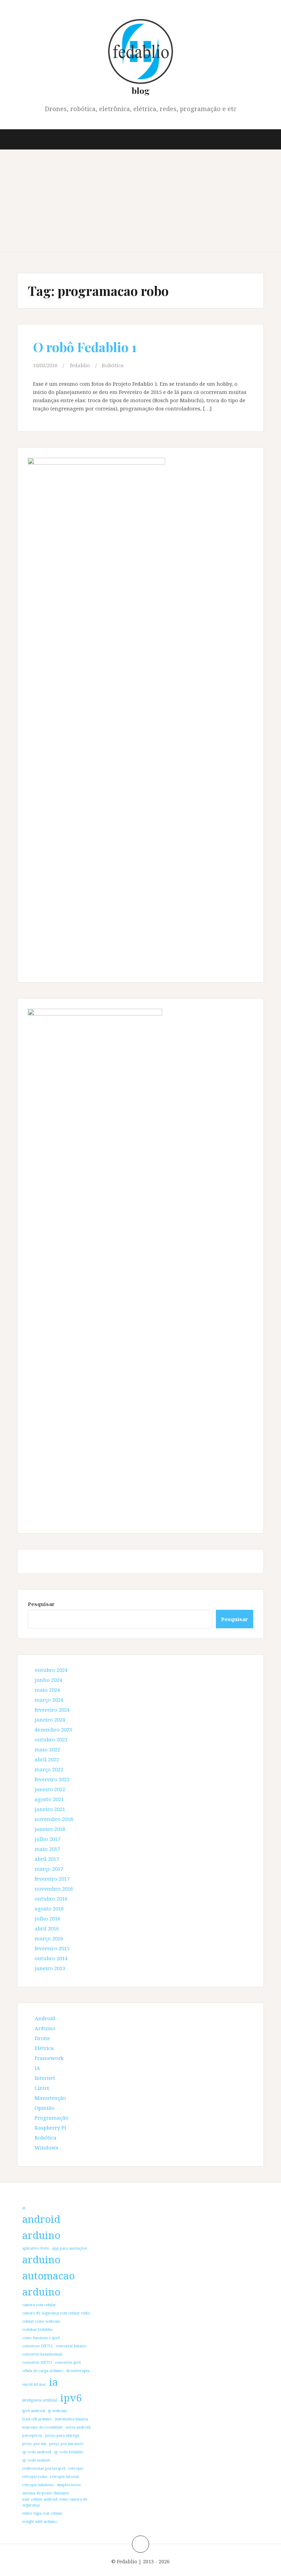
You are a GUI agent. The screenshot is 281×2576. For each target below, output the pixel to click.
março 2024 (49, 1700)
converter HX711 (37, 2362)
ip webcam (57, 2411)
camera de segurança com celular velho (56, 2313)
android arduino (41, 2227)
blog (140, 90)
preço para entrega (62, 2435)
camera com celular (39, 2305)
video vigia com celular (42, 2513)
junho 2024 (48, 1680)
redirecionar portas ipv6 (44, 2468)
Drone (42, 2038)
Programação (52, 2118)
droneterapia (78, 2371)
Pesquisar (41, 1604)
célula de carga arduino (43, 2371)
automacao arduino (48, 2284)
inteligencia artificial (40, 2400)
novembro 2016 (54, 1889)
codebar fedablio (38, 2329)
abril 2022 (47, 1759)
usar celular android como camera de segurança (55, 2502)
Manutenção (50, 2098)
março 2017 (49, 1869)
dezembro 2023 (53, 1729)
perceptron (32, 2435)
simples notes (69, 2485)
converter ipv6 (68, 2362)
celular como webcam (41, 2321)
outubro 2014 (51, 1958)
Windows (46, 2147)
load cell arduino (37, 2419)
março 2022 (49, 1769)
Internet (45, 2078)
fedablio (80, 365)
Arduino (45, 2028)
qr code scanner (36, 2460)
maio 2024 (47, 1690)
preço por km (34, 2444)
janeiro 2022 (50, 1789)
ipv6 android (34, 2411)
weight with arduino (40, 2521)
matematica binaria (71, 2419)
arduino (41, 2260)
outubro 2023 (51, 1739)
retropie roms (35, 2477)
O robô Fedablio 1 (85, 347)
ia (53, 2382)
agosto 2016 (49, 1908)
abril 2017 (47, 1859)
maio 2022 (47, 1749)
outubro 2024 (51, 1670)
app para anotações (70, 2248)
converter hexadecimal (42, 2354)
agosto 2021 (49, 1799)
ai (24, 2208)
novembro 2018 (54, 1819)
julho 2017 (47, 1839)
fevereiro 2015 (52, 1948)
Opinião (45, 2108)
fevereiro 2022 (52, 1779)
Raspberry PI (50, 2128)
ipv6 (71, 2398)
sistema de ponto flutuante (46, 2493)
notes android (78, 2427)
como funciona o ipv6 (41, 2338)
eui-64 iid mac (34, 2384)
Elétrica (44, 2048)
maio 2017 (47, 1849)
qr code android (37, 2452)
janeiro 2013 (50, 1968)
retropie (76, 2468)
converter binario (71, 2346)
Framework (49, 2058)
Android (45, 2018)
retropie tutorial (64, 2477)
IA (37, 2068)
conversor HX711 (38, 2346)
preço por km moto (66, 2444)
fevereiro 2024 (52, 1710)
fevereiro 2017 (52, 1879)
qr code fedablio (69, 2452)
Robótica (113, 365)
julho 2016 (47, 1918)
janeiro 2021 (50, 1809)
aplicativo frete (36, 2248)
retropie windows (38, 2485)
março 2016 (49, 1938)
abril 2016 (47, 1928)
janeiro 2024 (50, 1720)
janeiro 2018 (50, 1829)
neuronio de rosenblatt (42, 2427)
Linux (42, 2088)
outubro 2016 (51, 1898)
